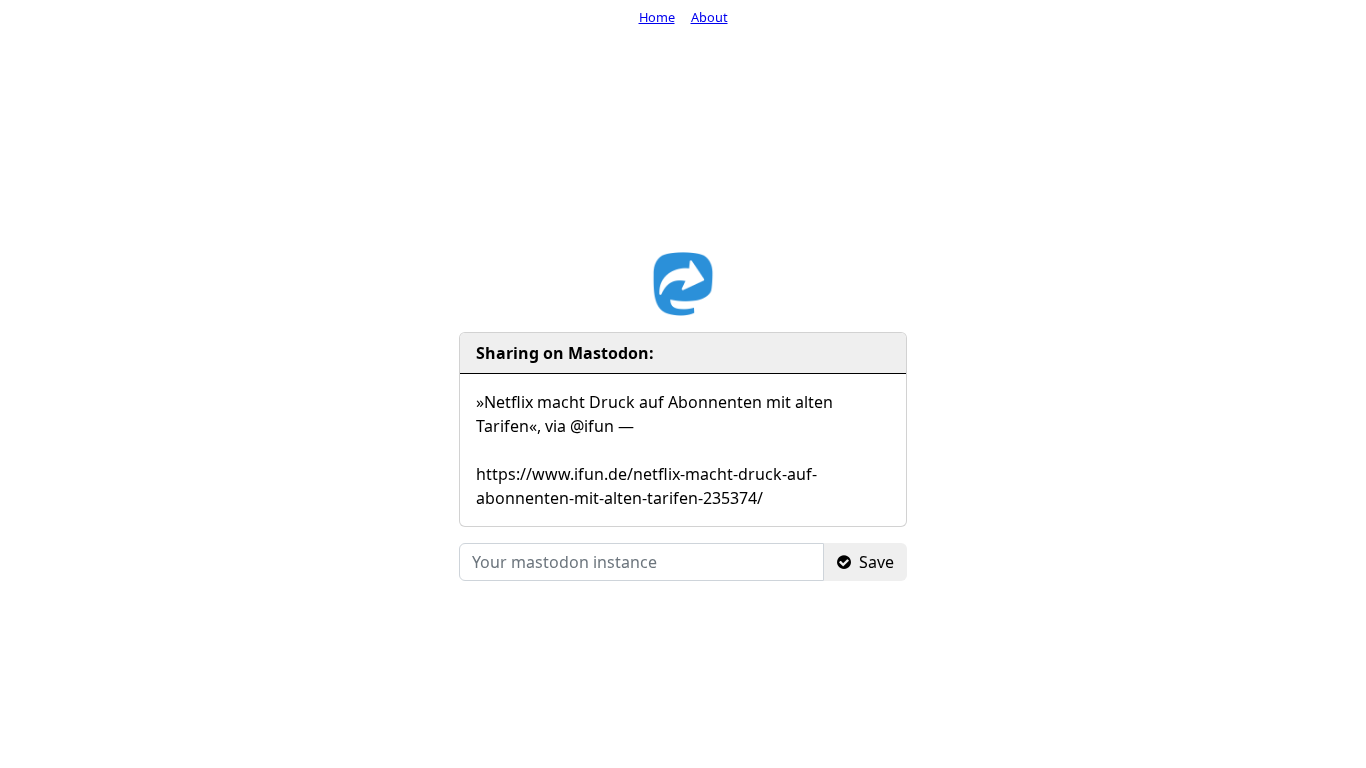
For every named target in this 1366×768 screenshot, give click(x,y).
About (709, 17)
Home (657, 17)
